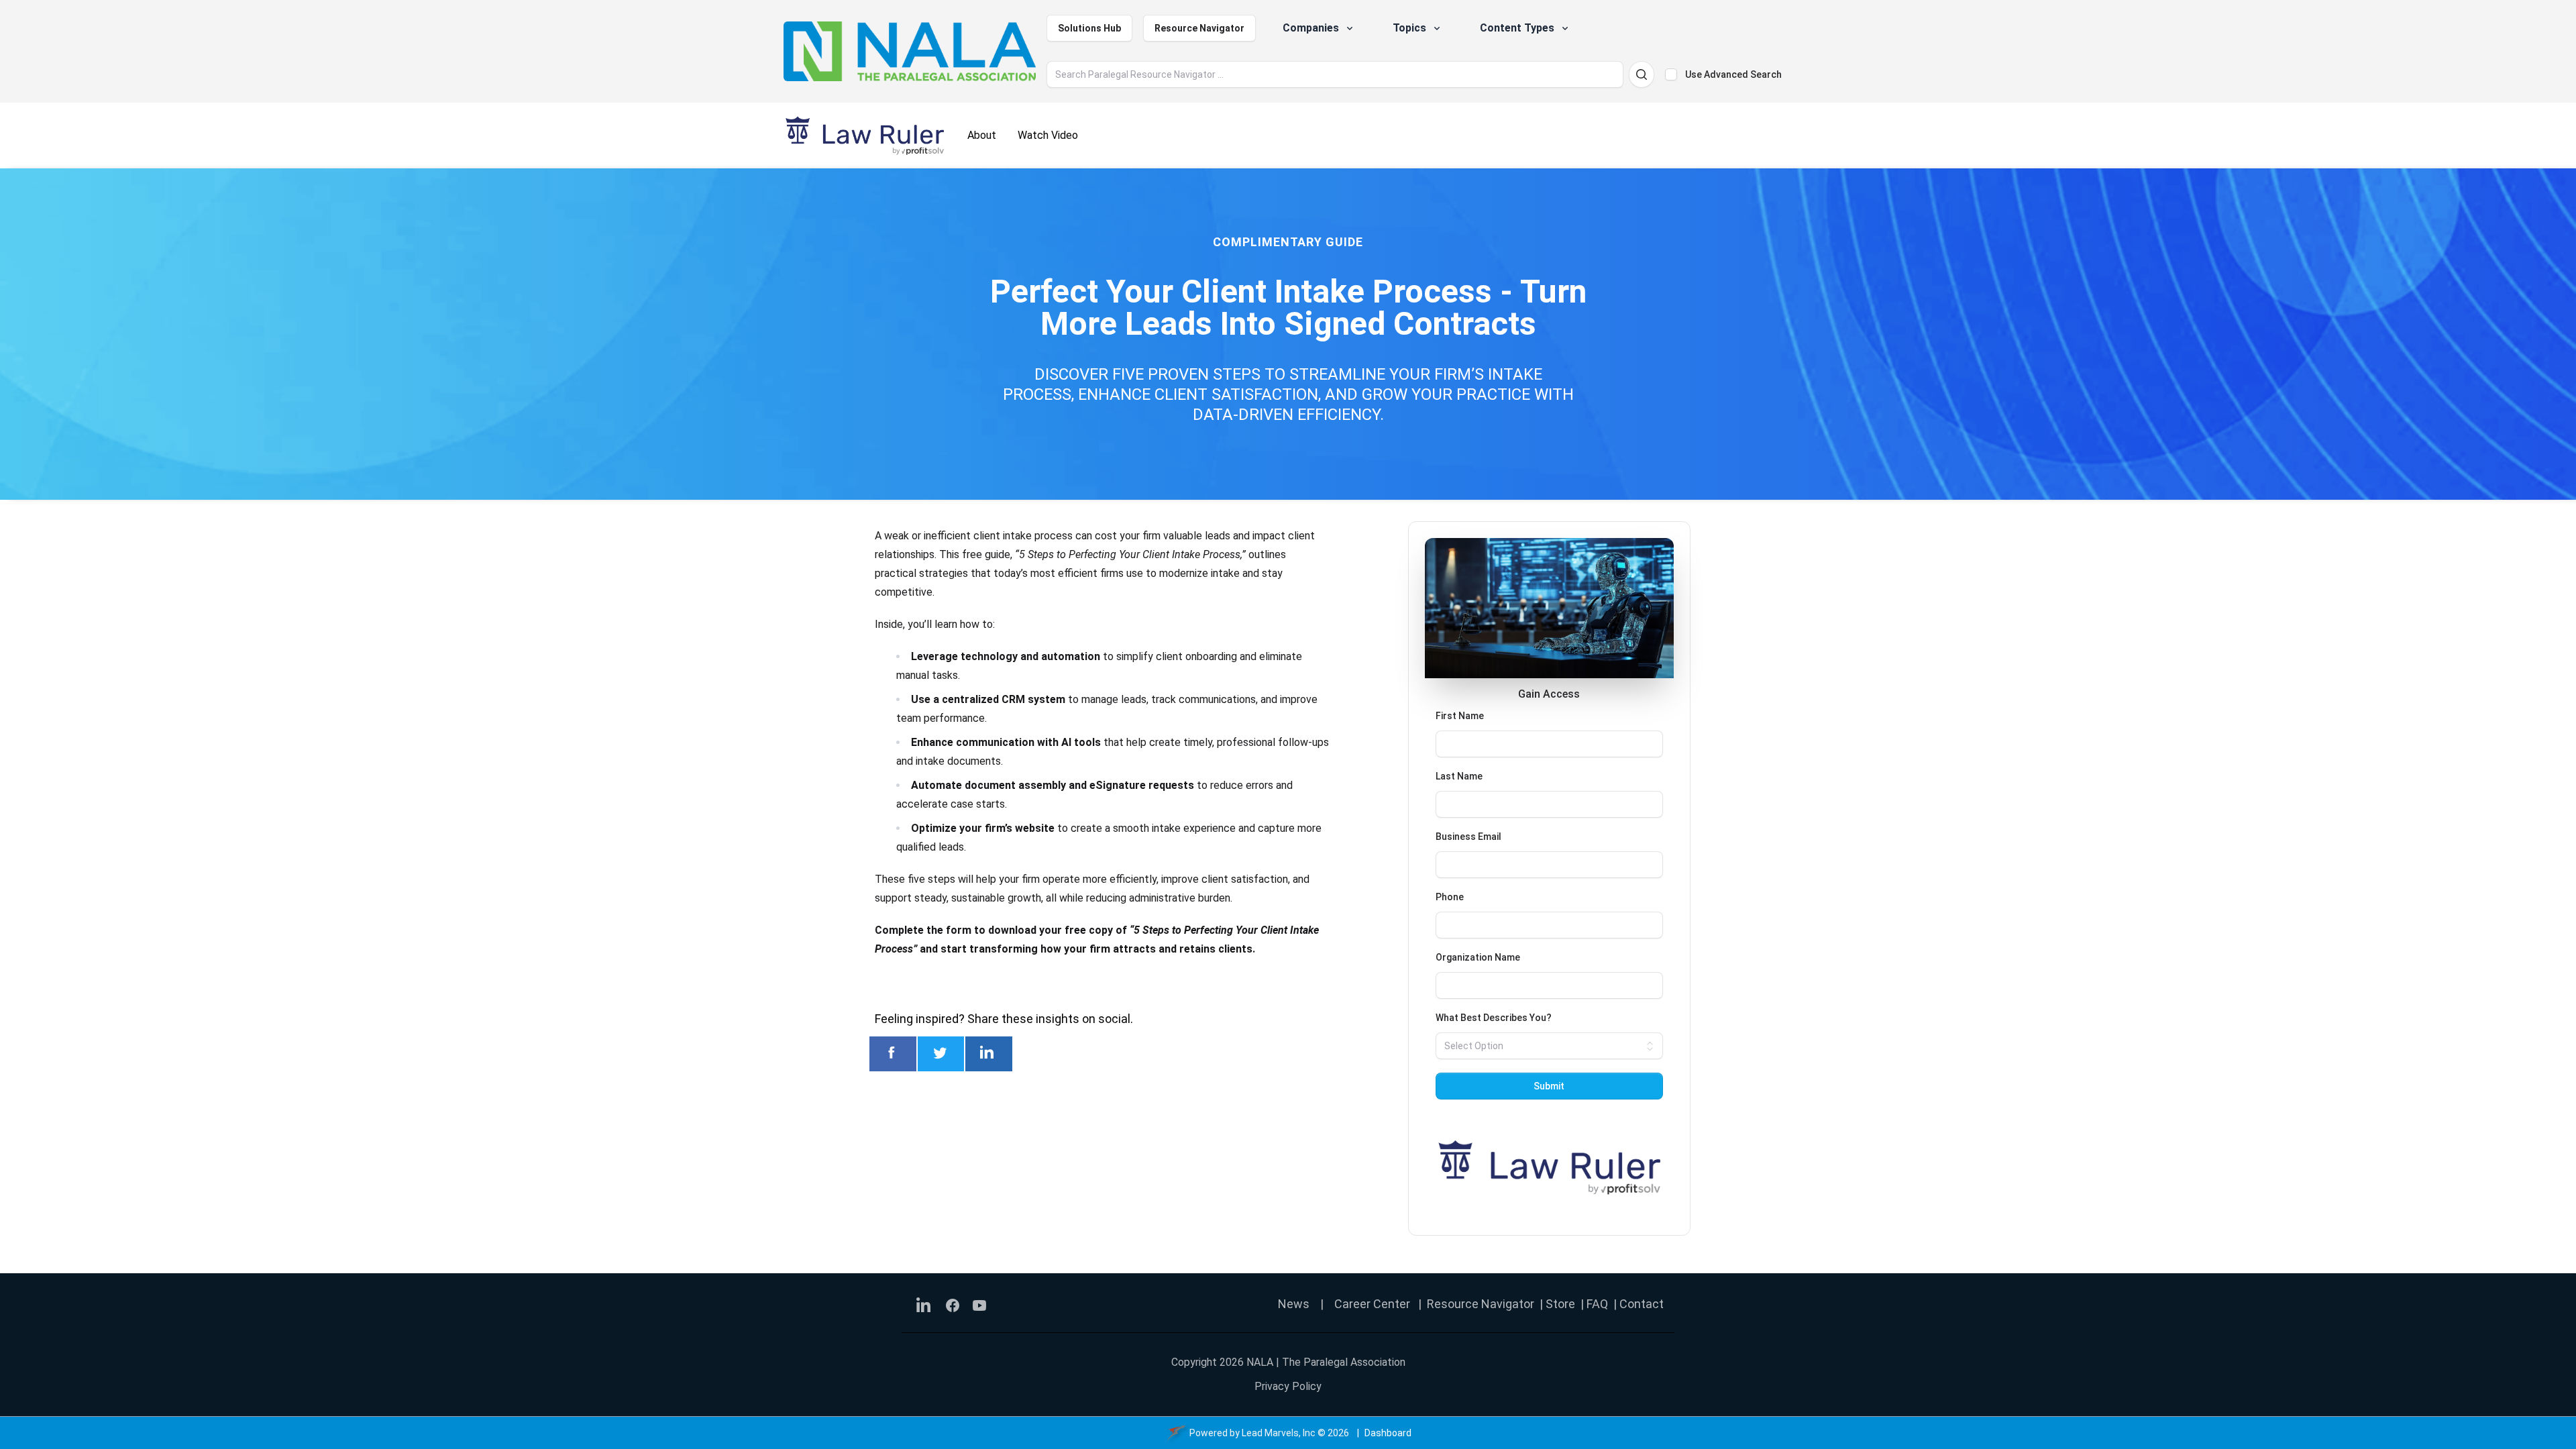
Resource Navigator (1199, 28)
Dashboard (1388, 1433)
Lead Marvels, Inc (1279, 1433)
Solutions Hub (1089, 28)
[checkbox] (1671, 74)
